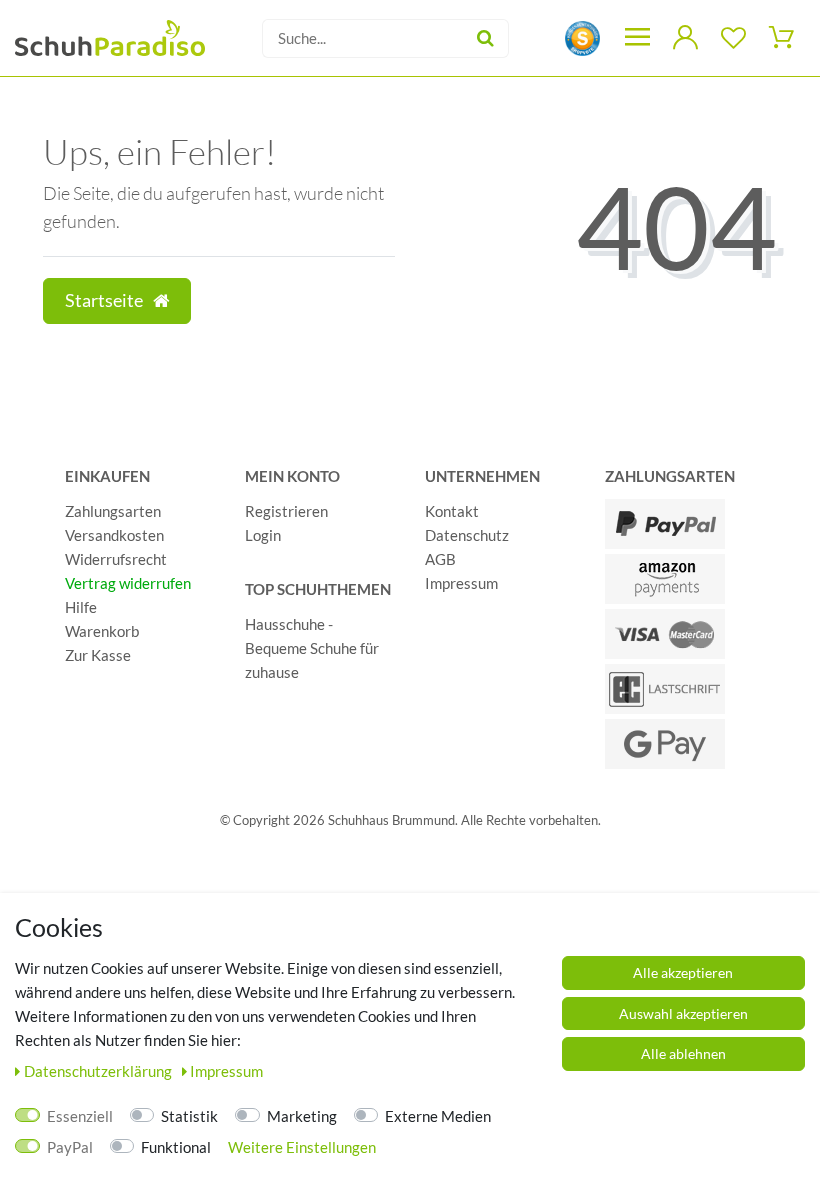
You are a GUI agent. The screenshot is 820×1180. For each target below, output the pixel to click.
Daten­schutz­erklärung (99, 1071)
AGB (440, 559)
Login (263, 535)
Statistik (189, 1116)
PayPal (70, 1147)
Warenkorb (102, 631)
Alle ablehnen (683, 1053)
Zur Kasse (98, 655)
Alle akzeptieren (683, 972)
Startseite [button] (105, 300)
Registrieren (286, 511)
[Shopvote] (582, 36)
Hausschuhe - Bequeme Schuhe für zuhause (312, 648)
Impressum (461, 583)
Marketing (302, 1116)
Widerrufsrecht (116, 559)
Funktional (176, 1147)
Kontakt (452, 511)
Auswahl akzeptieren (683, 1013)
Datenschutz (467, 535)
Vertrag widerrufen (128, 583)
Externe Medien (438, 1116)
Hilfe (81, 607)
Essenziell (80, 1116)
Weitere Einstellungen (302, 1147)
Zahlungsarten (113, 511)
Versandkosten (114, 535)
